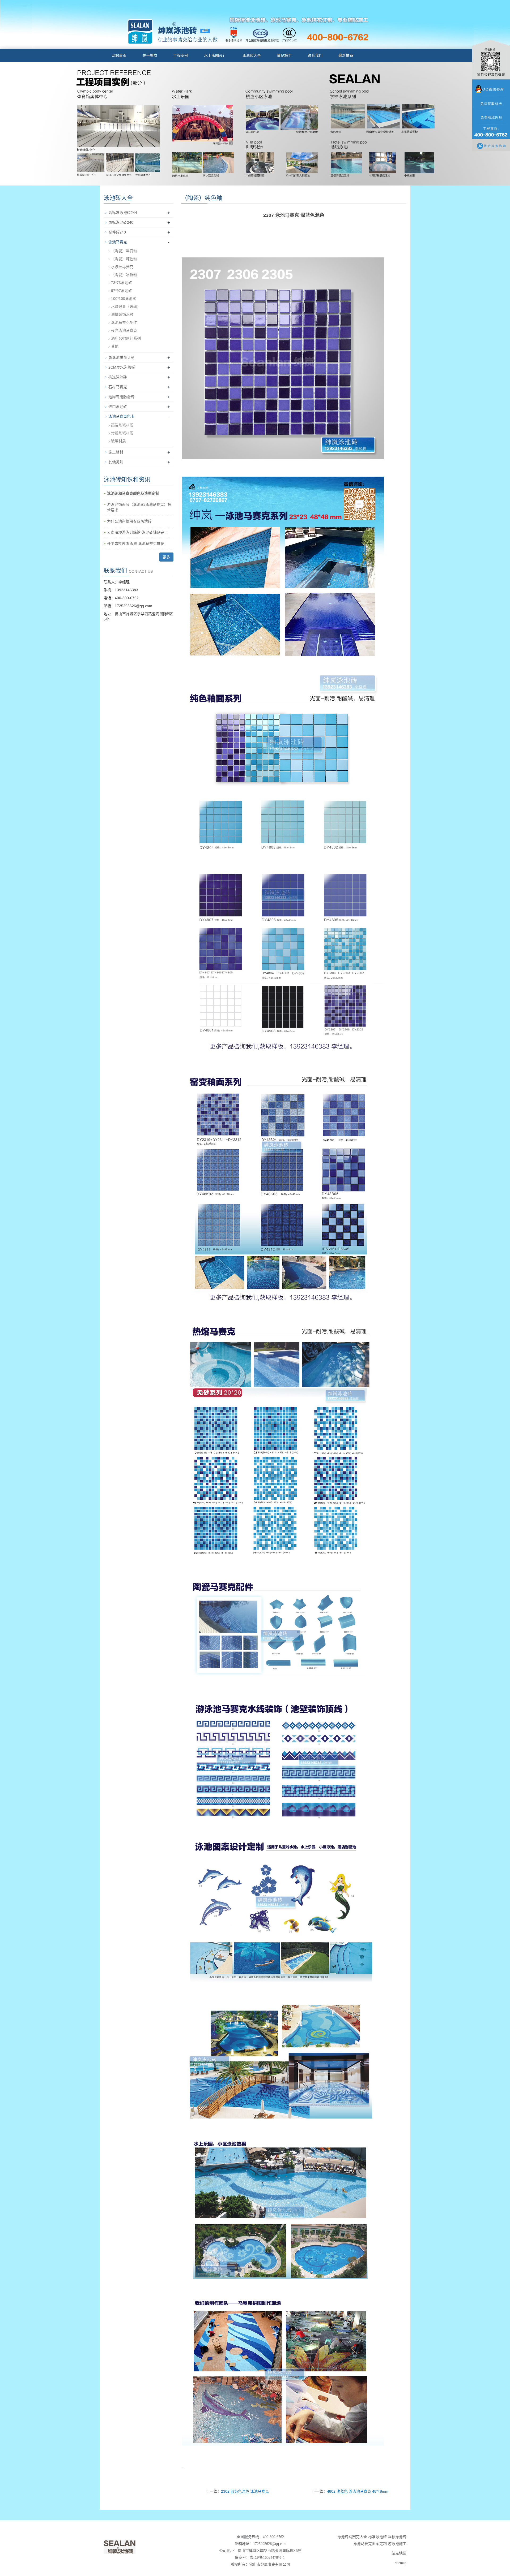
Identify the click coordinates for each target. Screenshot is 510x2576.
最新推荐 (346, 55)
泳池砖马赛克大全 (352, 2537)
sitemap (401, 2563)
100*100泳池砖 (124, 299)
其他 (115, 346)
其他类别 (116, 462)
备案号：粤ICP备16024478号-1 (260, 2558)
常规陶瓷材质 (122, 433)
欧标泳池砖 (397, 2537)
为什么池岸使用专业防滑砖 (129, 521)
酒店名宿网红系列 (126, 338)
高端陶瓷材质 (122, 425)
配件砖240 (117, 232)
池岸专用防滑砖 (121, 397)
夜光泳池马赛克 (124, 330)
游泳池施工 (397, 2544)
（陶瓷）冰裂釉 (124, 275)
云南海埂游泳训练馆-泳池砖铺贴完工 (137, 532)
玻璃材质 (118, 441)
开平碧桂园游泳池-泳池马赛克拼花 (136, 543)
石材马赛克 (118, 387)
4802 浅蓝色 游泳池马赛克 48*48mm (358, 2491)
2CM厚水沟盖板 (122, 367)
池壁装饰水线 (122, 314)
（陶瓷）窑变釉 (124, 251)
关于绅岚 (150, 55)
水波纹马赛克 (122, 267)
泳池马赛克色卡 (121, 416)
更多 (166, 557)
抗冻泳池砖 (118, 377)
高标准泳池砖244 (123, 213)
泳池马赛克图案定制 (370, 2544)
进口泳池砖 (118, 407)
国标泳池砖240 (121, 222)
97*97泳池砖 (122, 291)
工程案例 (181, 55)
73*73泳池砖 (122, 283)
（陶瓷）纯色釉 (124, 259)
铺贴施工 (284, 55)
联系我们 (315, 55)
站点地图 (399, 2553)
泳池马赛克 (118, 242)
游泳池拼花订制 (121, 357)
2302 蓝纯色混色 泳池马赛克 (245, 2491)
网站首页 (119, 55)
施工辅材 (116, 452)
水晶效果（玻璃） (126, 307)
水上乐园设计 (215, 55)
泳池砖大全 (252, 55)
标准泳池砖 (377, 2537)
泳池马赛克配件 (124, 322)
